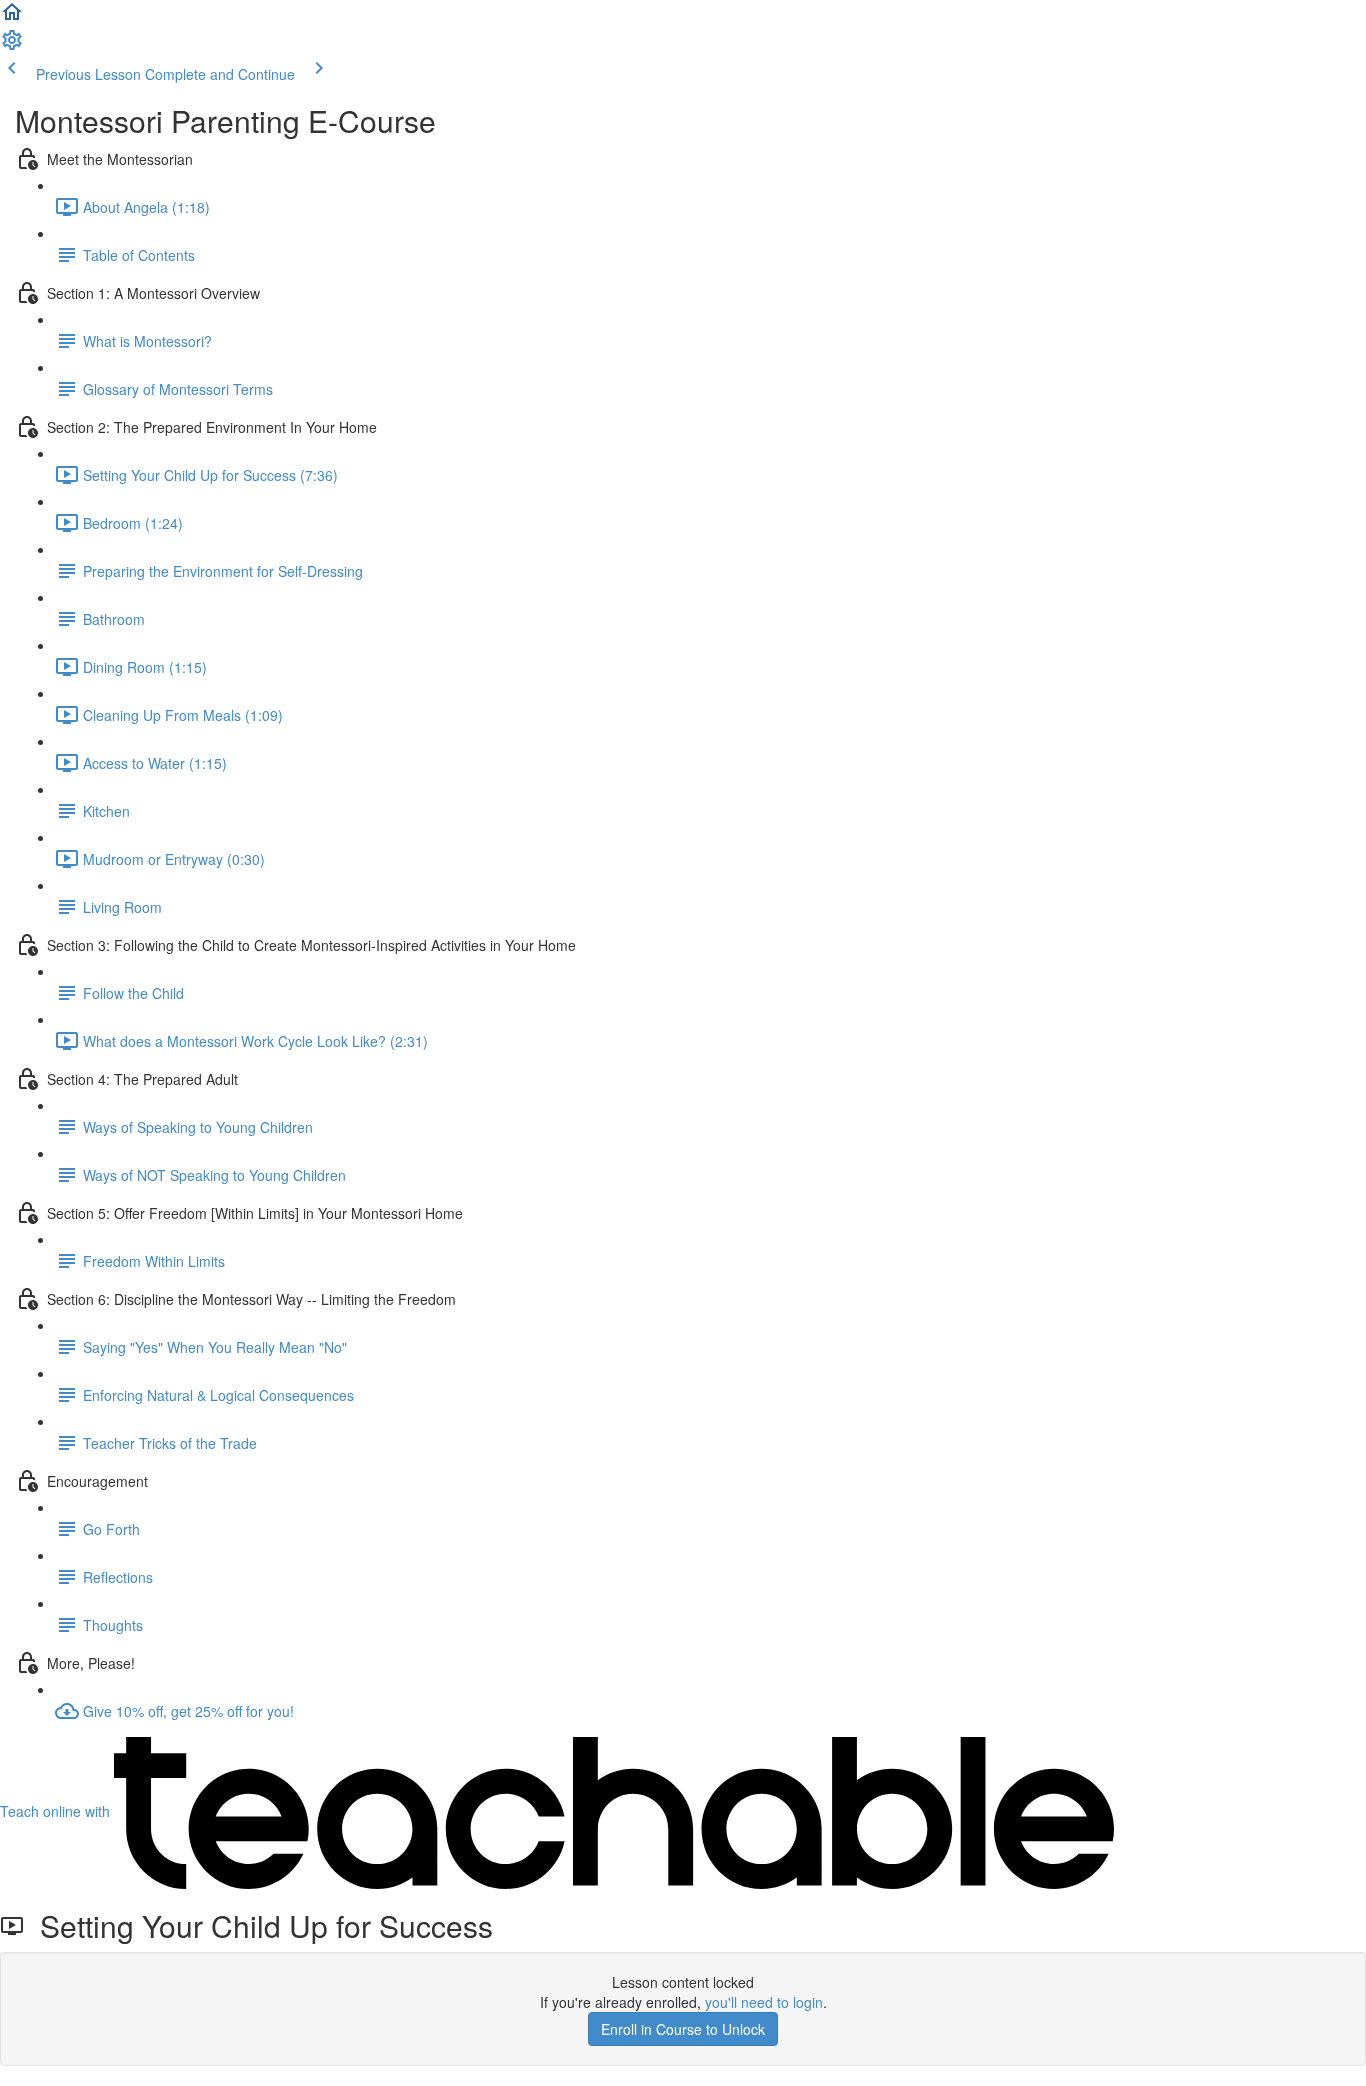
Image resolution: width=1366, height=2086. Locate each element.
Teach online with (57, 1811)
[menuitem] (12, 46)
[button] (12, 18)
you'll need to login (764, 2002)
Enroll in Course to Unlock (683, 2029)
